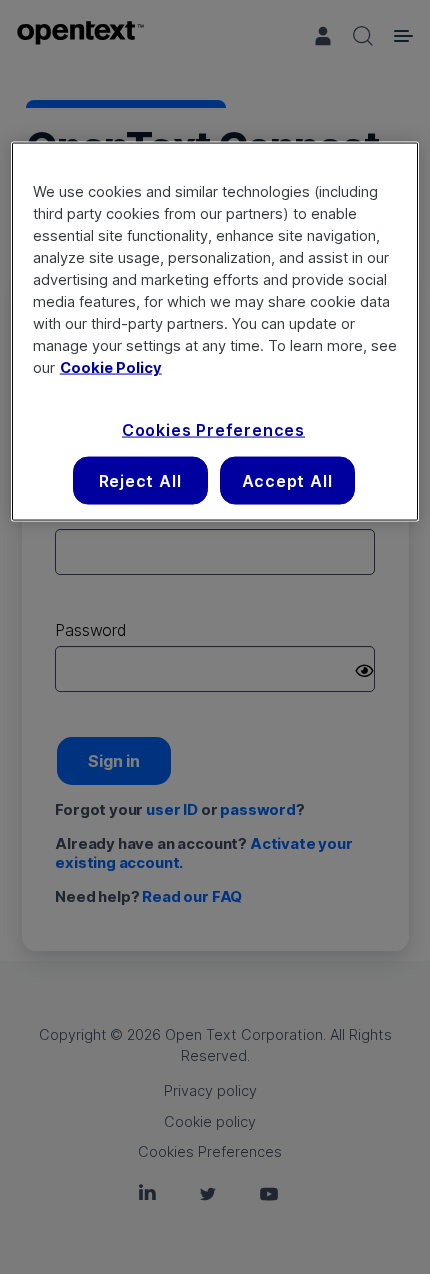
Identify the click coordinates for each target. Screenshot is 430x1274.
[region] (215, 332)
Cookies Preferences (213, 429)
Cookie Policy (111, 367)
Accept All (287, 481)
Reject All (140, 481)
